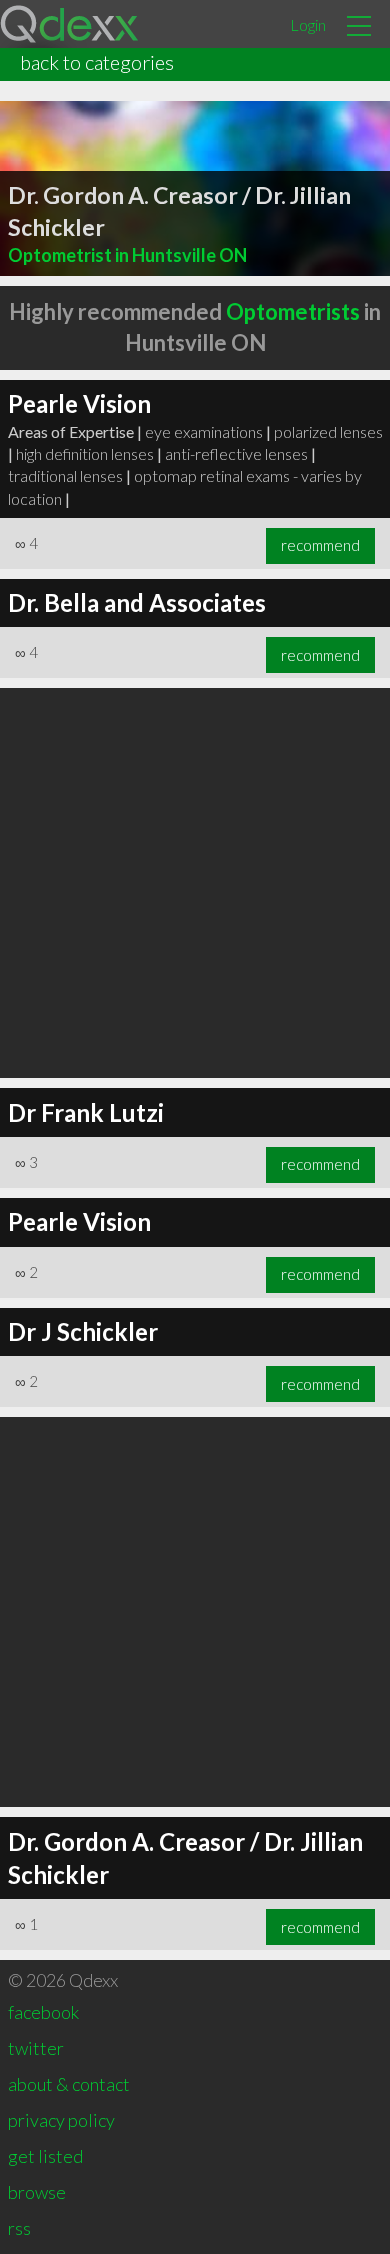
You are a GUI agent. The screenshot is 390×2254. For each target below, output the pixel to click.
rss (19, 2228)
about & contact (69, 2084)
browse (37, 2192)
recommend (320, 545)
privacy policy (61, 2120)
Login (308, 24)
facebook (43, 2012)
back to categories (97, 62)
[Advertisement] (195, 883)
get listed (45, 2156)
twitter (36, 2048)
